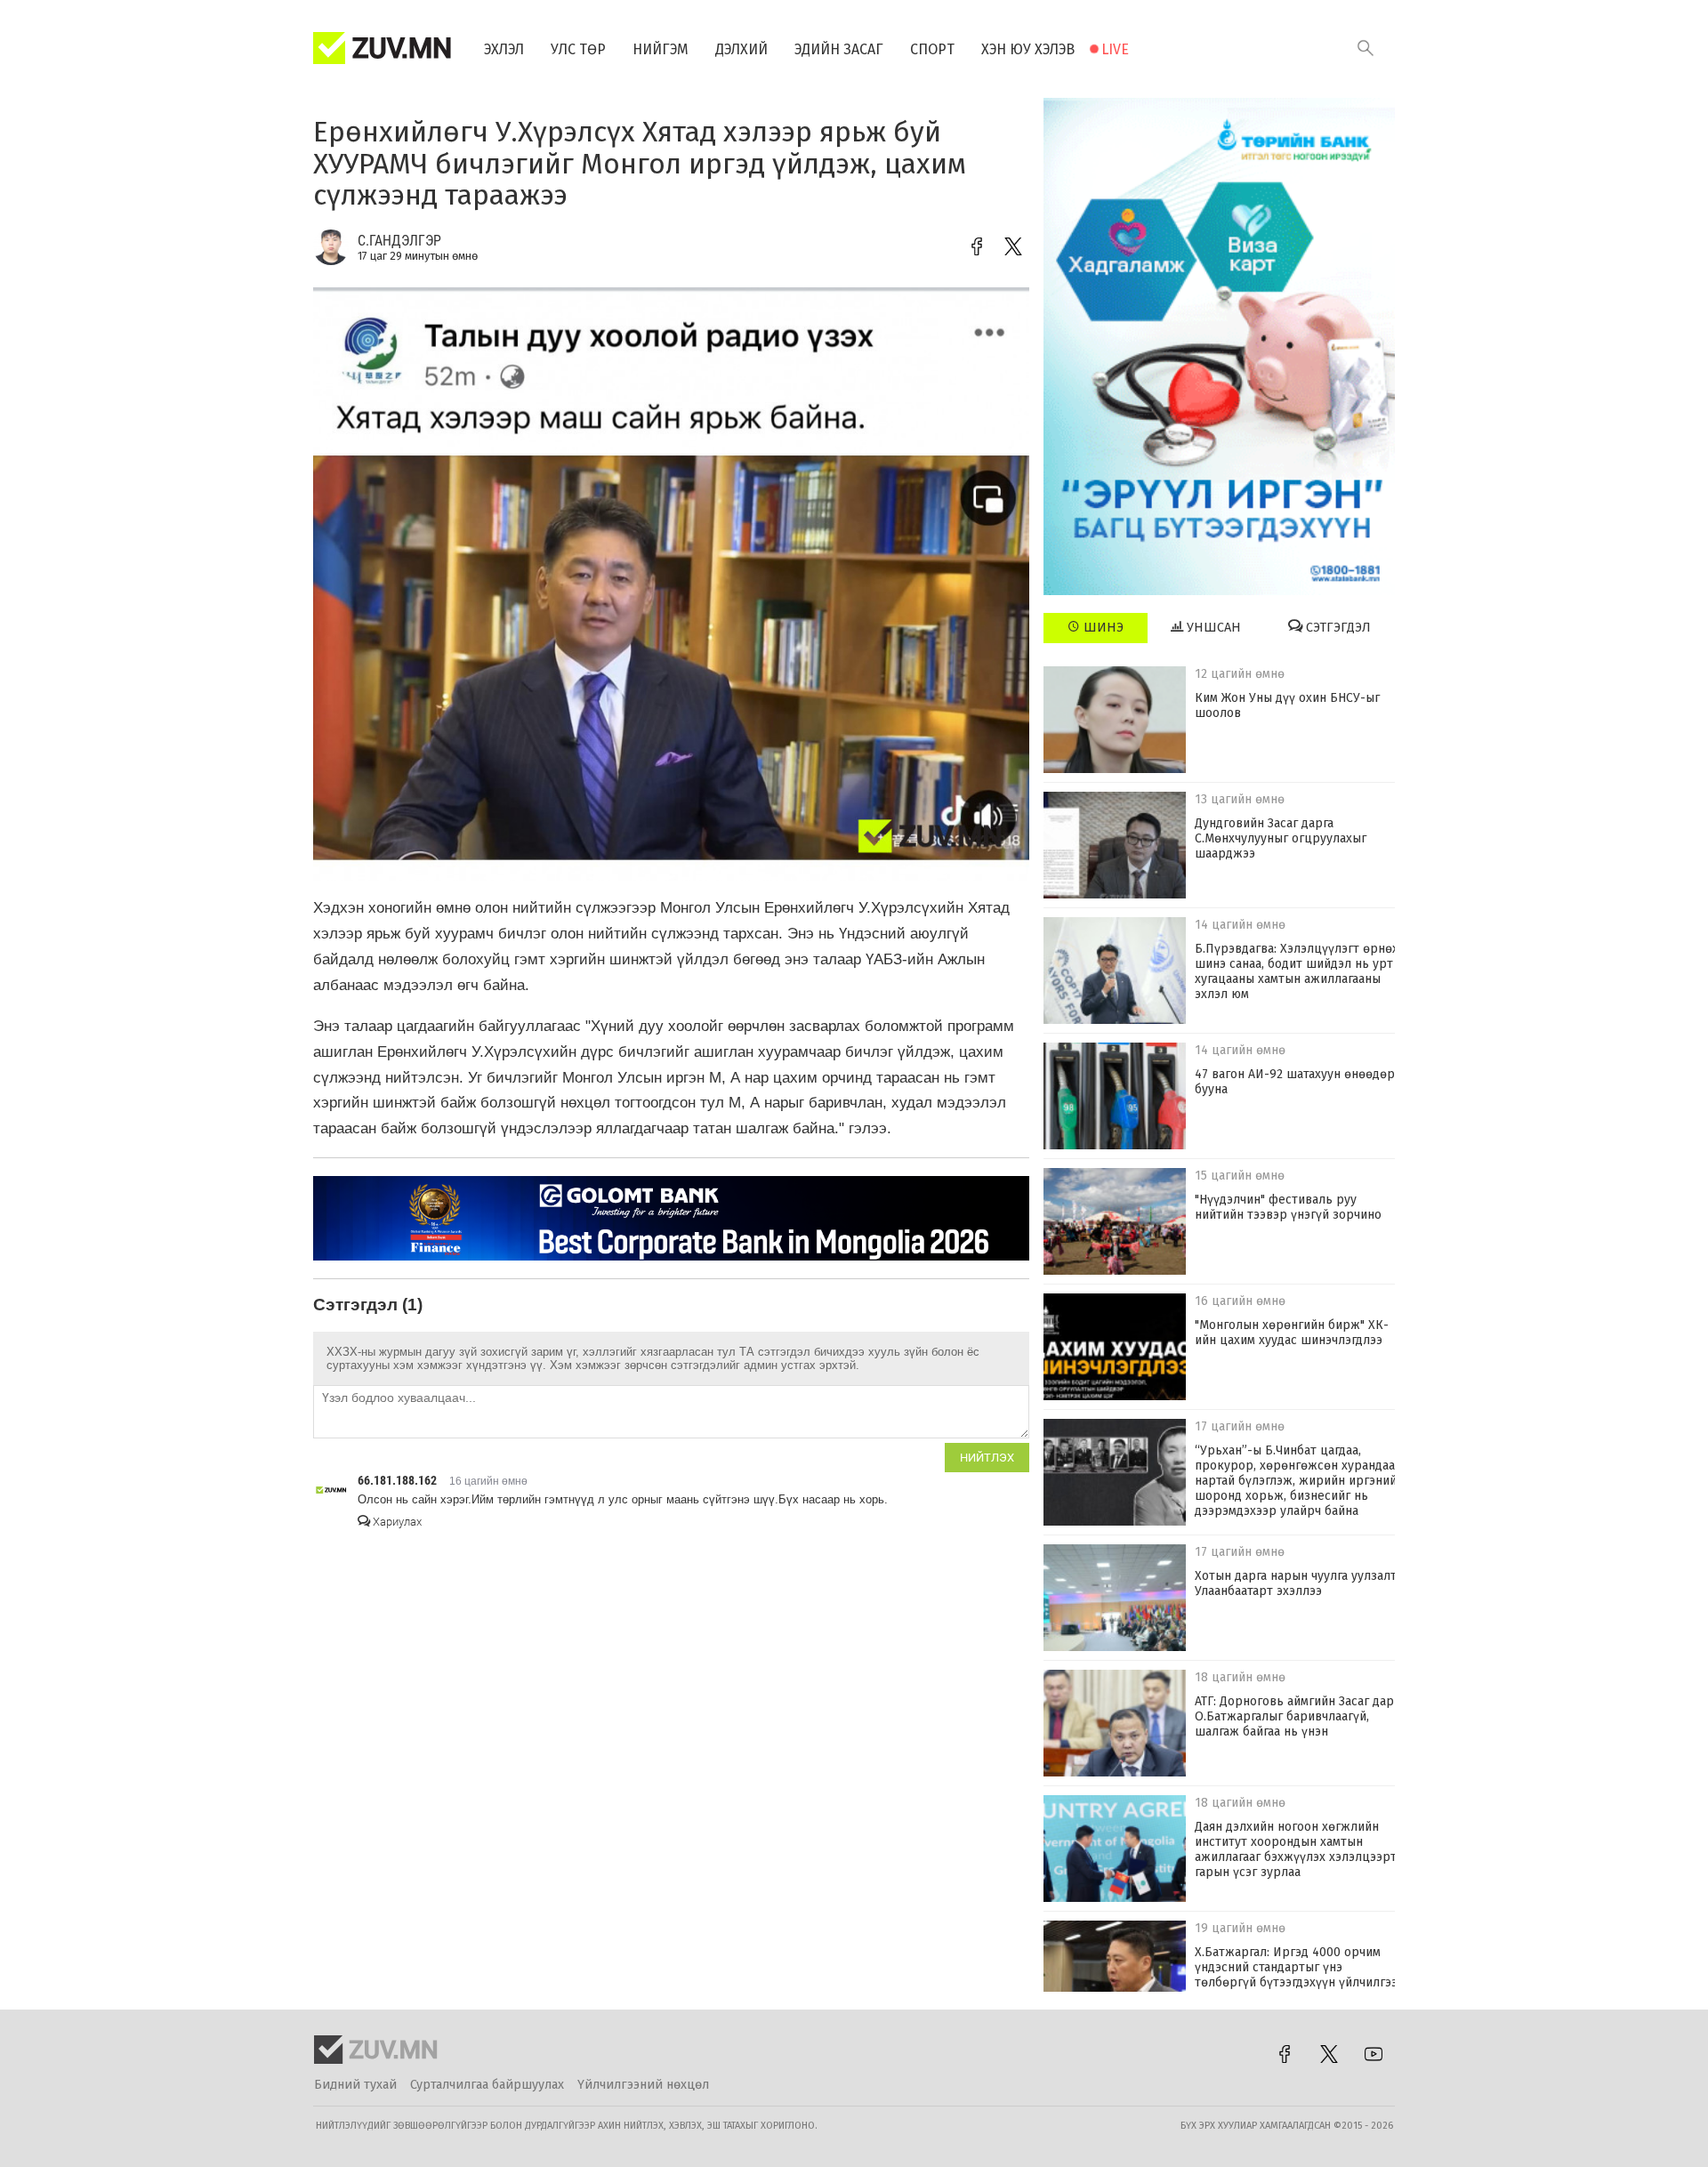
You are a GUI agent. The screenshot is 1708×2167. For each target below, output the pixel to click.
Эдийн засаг (839, 49)
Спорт (932, 49)
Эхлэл (504, 49)
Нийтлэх (987, 1458)
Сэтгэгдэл (1337, 628)
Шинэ (1102, 628)
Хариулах (396, 1522)
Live (1115, 49)
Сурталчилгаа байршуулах (487, 2085)
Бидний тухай (355, 2085)
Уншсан (1212, 628)
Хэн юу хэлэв (1028, 49)
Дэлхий (741, 49)
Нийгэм (661, 49)
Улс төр (578, 49)
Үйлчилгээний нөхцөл (643, 2085)
